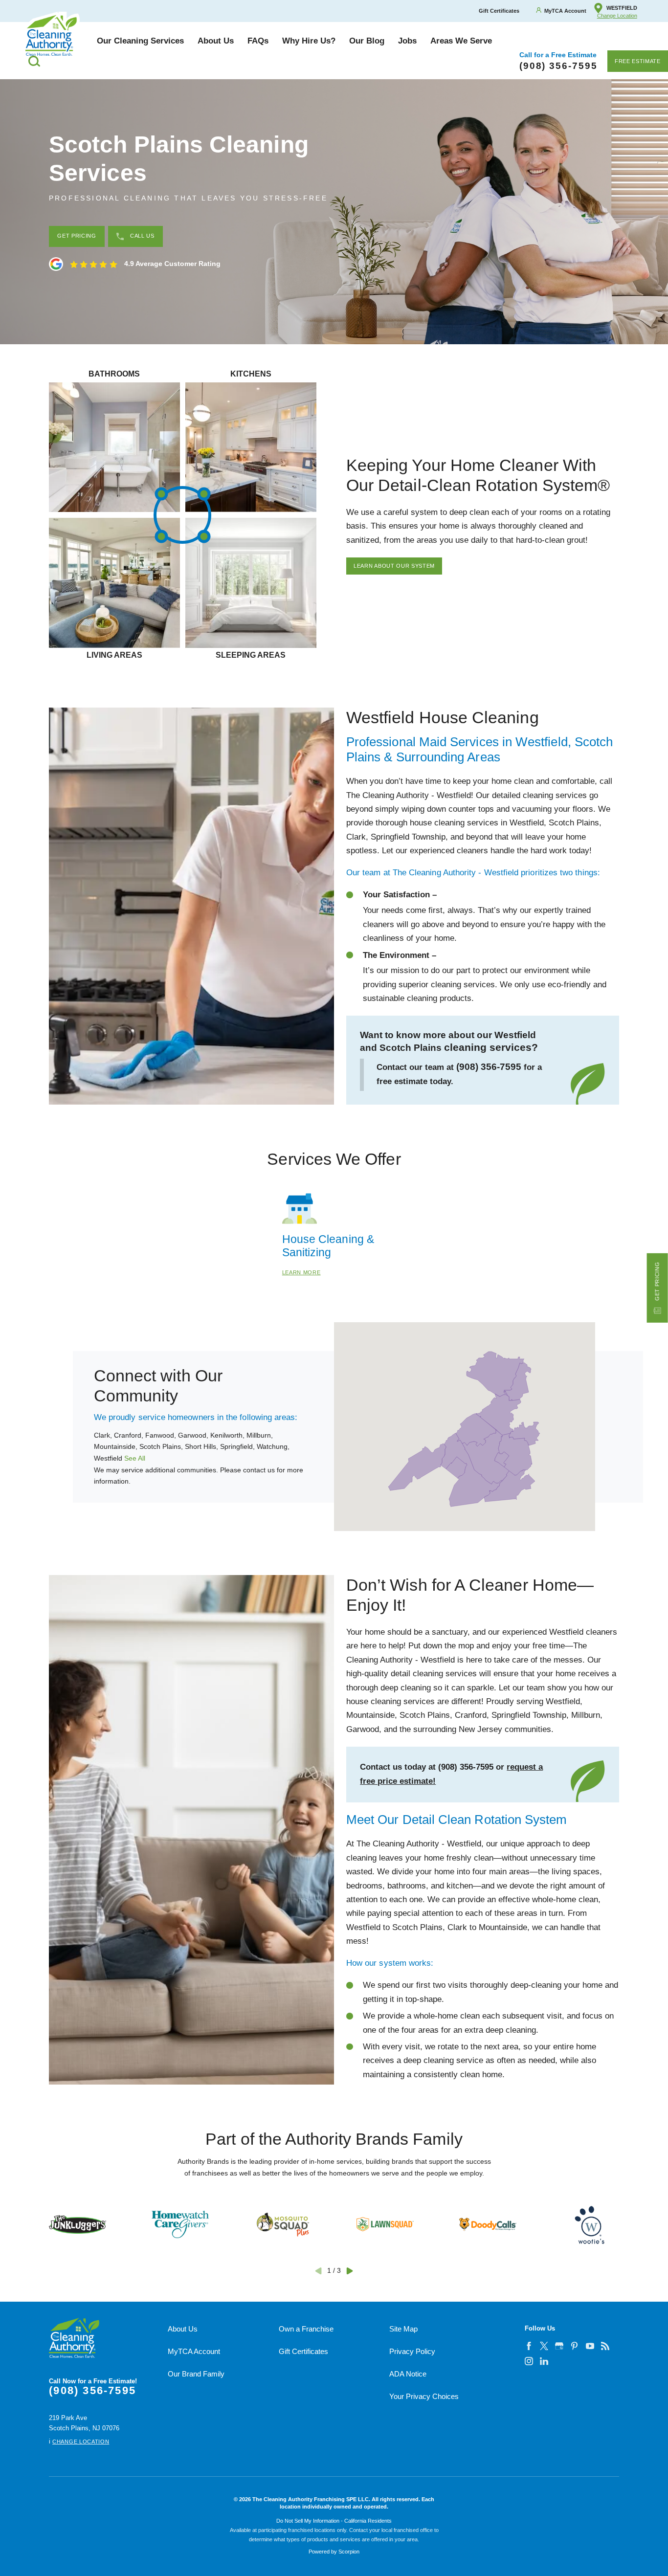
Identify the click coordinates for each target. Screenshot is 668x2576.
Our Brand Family (196, 2374)
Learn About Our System (394, 566)
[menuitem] (140, 42)
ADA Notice (408, 2374)
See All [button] (135, 1458)
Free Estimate (638, 61)
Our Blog (367, 41)
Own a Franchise (306, 2329)
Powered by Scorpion (334, 2552)
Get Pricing (657, 1281)
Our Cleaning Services (140, 41)
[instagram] (529, 2361)
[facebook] (529, 2346)
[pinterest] (575, 2346)
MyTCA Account (194, 2351)
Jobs (407, 41)
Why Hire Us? (309, 41)
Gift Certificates (303, 2351)
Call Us (142, 236)
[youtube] (590, 2346)
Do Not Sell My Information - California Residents (334, 2521)
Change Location (617, 16)
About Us (216, 41)
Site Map (403, 2329)
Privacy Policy (412, 2351)
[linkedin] (544, 2361)
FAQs (258, 41)
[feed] (605, 2346)
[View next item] (350, 2271)
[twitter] (544, 2346)
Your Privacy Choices (424, 2396)
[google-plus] (559, 2346)
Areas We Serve (461, 41)
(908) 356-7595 (92, 2391)
